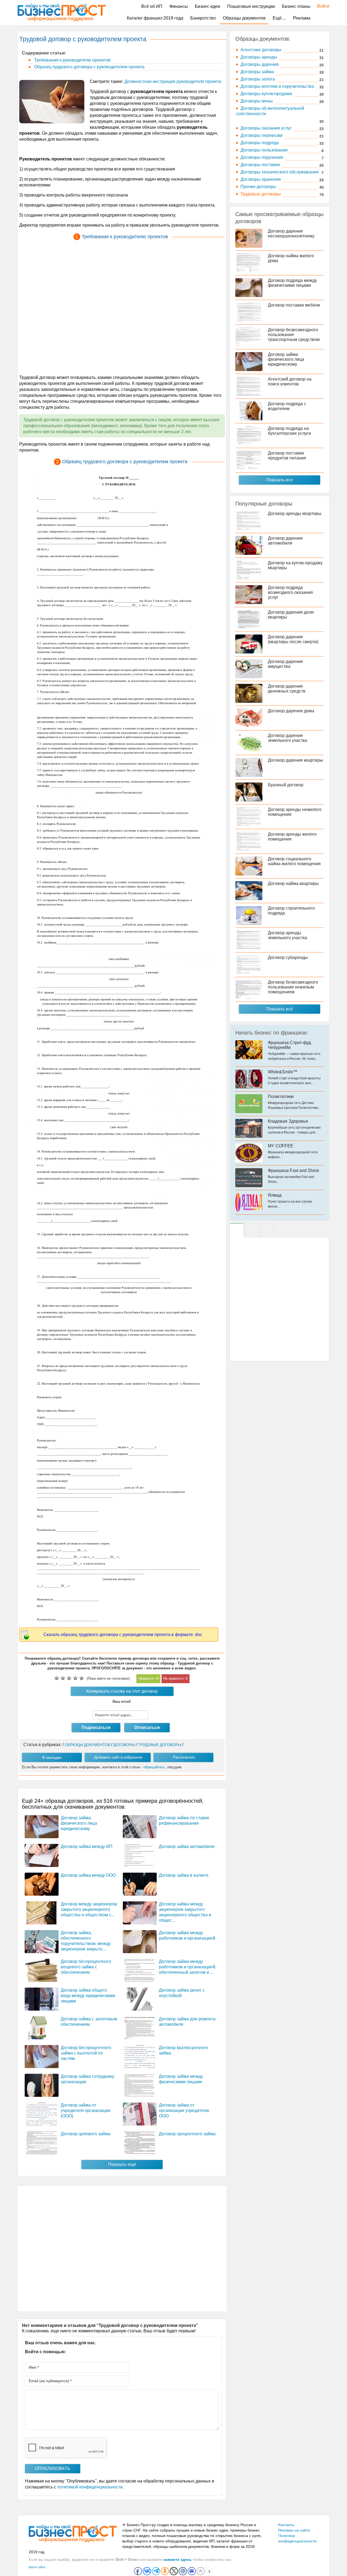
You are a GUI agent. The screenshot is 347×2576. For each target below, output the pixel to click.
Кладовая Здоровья (288, 1121)
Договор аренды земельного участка (287, 935)
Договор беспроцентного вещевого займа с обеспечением (86, 1967)
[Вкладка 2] (252, 1230)
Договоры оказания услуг (266, 128)
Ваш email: (122, 1701)
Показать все (279, 480)
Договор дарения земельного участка (287, 738)
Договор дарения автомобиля (285, 541)
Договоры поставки (260, 165)
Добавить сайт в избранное (118, 1757)
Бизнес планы (296, 6)
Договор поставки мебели (294, 305)
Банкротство (203, 18)
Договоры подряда (260, 143)
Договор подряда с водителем (287, 406)
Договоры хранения (261, 179)
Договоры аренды (259, 57)
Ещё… (279, 18)
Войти (321, 6)
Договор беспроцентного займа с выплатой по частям (86, 2053)
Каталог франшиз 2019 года (155, 18)
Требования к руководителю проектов (72, 60)
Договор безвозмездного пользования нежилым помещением (293, 987)
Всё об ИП (152, 6)
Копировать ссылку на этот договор (122, 1691)
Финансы (179, 6)
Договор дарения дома (291, 711)
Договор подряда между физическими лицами (292, 283)
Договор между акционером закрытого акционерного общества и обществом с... (89, 1909)
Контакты (286, 2525)
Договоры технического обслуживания (279, 172)
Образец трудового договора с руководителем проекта (89, 67)
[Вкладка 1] (237, 1230)
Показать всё (279, 1009)
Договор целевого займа (86, 2134)
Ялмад (275, 1195)
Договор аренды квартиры (295, 513)
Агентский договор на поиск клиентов (290, 381)
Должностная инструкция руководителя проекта (173, 81)
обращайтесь (154, 1767)
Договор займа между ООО (88, 1875)
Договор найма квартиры (293, 883)
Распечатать (184, 1757)
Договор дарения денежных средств (287, 689)
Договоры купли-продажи (266, 94)
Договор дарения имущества (285, 664)
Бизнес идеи (208, 6)
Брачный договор (286, 785)
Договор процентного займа (187, 2134)
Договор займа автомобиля (187, 1846)
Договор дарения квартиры (295, 760)
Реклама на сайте (294, 2530)
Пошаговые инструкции (251, 6)
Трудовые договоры (261, 194)
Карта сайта (37, 2567)
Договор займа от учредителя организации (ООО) (86, 2110)
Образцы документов (244, 18)
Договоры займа (257, 72)
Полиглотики (281, 1097)
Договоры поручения (262, 157)
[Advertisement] (122, 308)
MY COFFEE (281, 1146)
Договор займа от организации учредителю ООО (184, 2110)
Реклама (302, 18)
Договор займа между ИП (87, 1846)
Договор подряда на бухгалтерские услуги (289, 431)
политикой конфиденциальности (90, 2487)
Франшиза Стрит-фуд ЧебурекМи (289, 1045)
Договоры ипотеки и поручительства (277, 86)
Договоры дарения (260, 64)
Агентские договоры (261, 50)
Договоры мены (257, 101)
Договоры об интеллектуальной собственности (270, 111)
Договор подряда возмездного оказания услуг (290, 592)
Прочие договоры (258, 187)
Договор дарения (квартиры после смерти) (293, 639)
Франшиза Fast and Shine (293, 1171)
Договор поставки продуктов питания (287, 455)
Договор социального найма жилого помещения (294, 861)
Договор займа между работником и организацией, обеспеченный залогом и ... (188, 1967)
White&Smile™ (283, 1072)
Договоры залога (258, 79)
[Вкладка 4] (267, 1230)
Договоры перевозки (261, 135)
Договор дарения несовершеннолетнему (291, 234)
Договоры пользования (264, 150)
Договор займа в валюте (184, 1875)
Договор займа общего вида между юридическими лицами (88, 1996)
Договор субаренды (288, 957)
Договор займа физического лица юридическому (79, 1823)
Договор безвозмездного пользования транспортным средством (294, 335)
